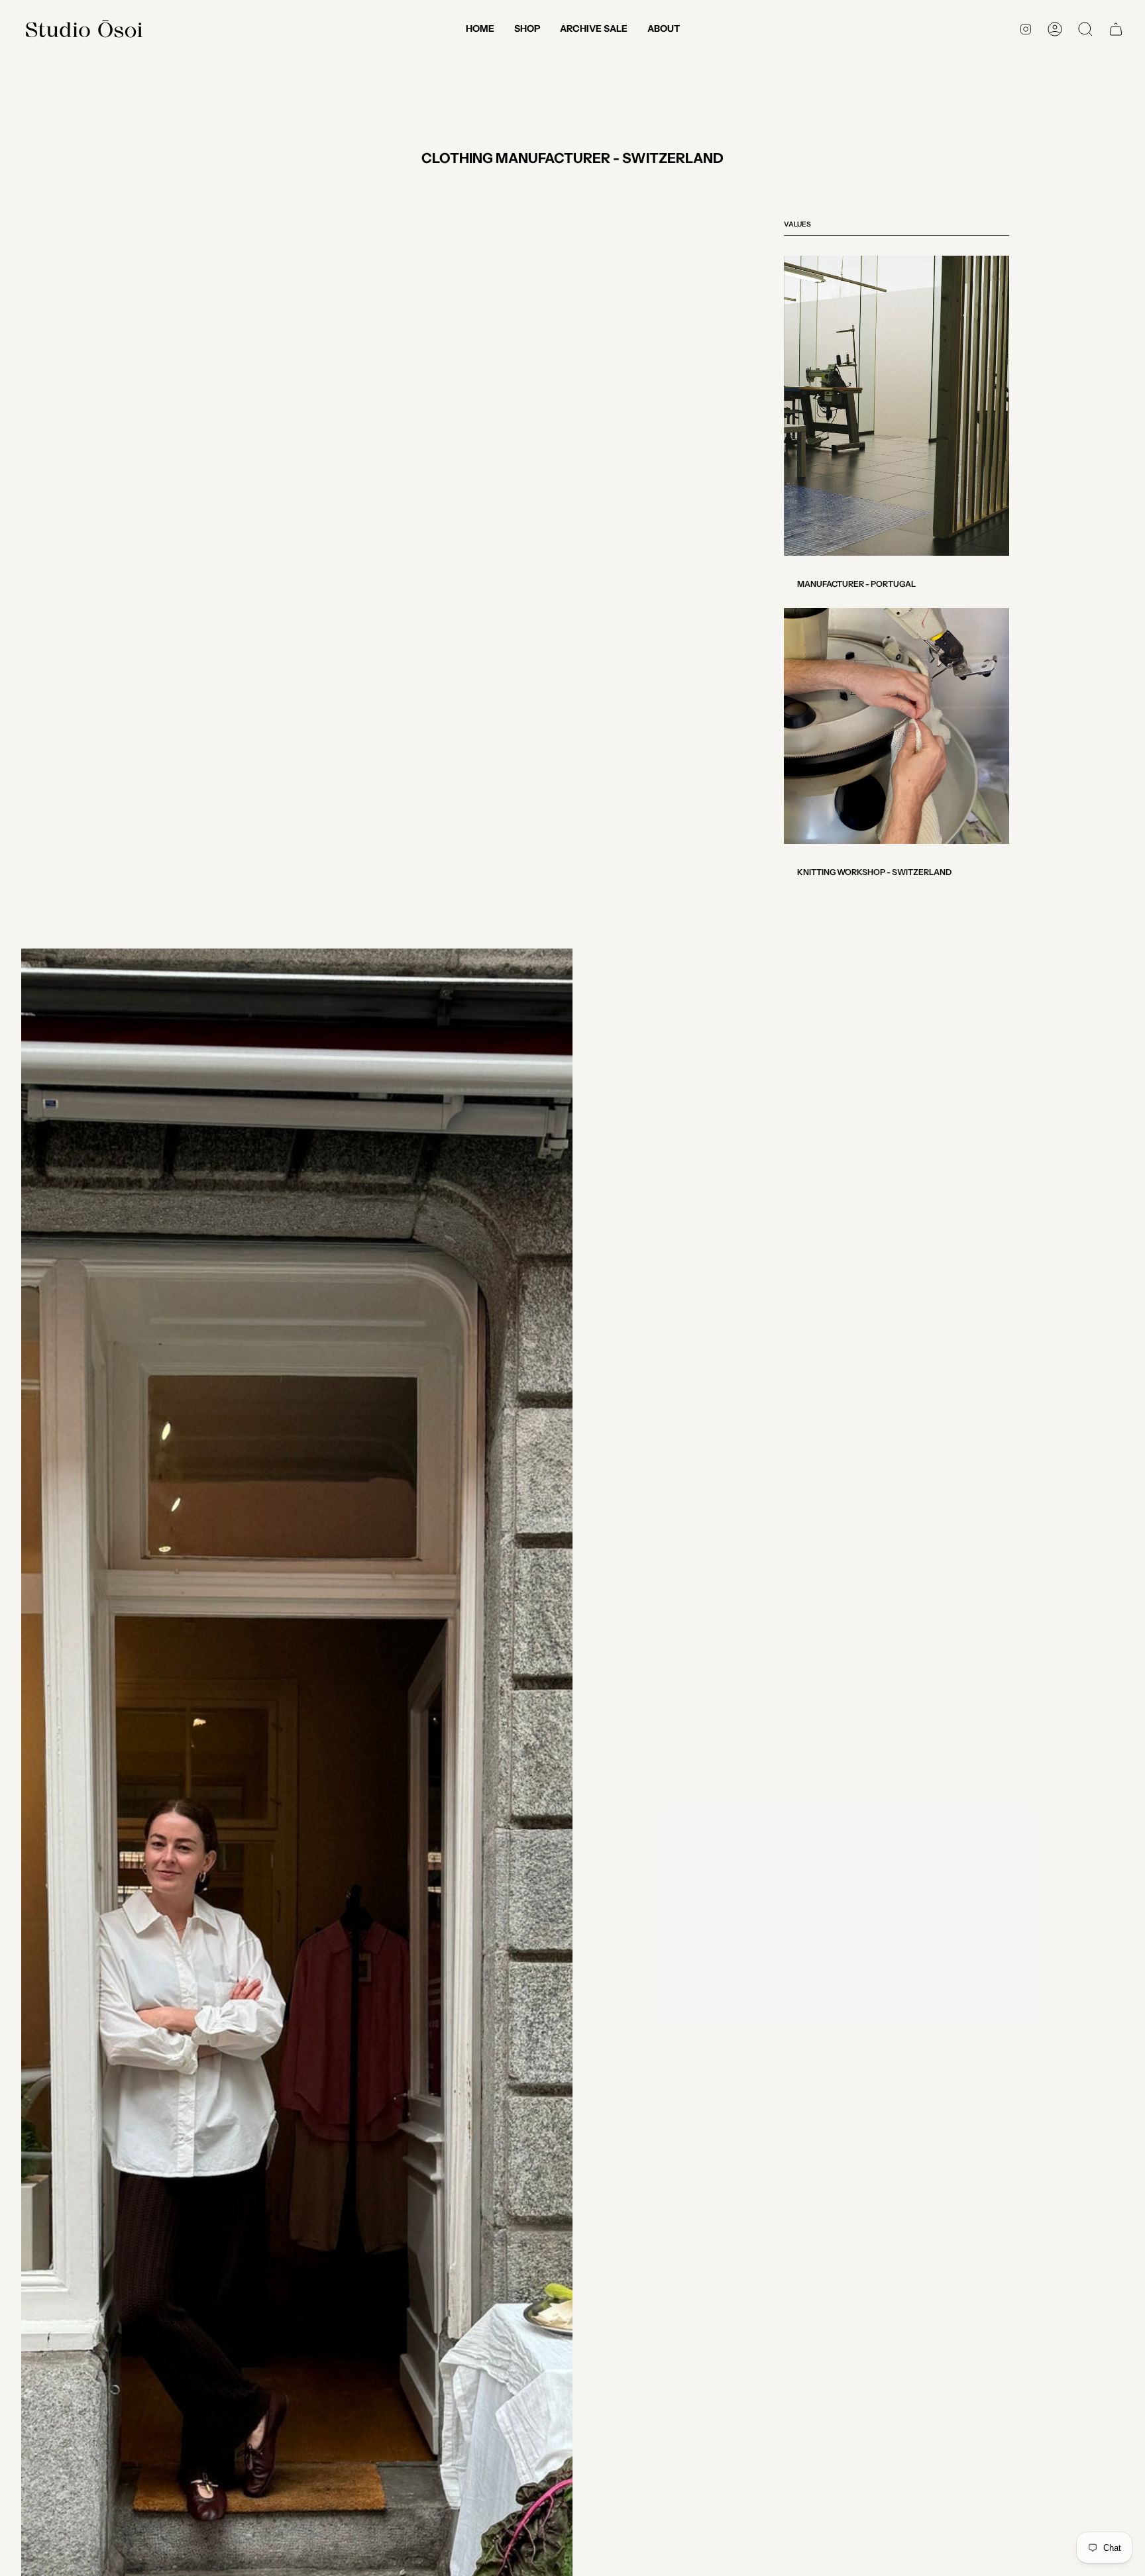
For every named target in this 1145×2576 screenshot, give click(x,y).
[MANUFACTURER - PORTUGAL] (897, 406)
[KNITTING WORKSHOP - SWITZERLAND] (897, 726)
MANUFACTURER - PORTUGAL (856, 584)
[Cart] (1116, 29)
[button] (527, 29)
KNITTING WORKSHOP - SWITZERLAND (874, 872)
